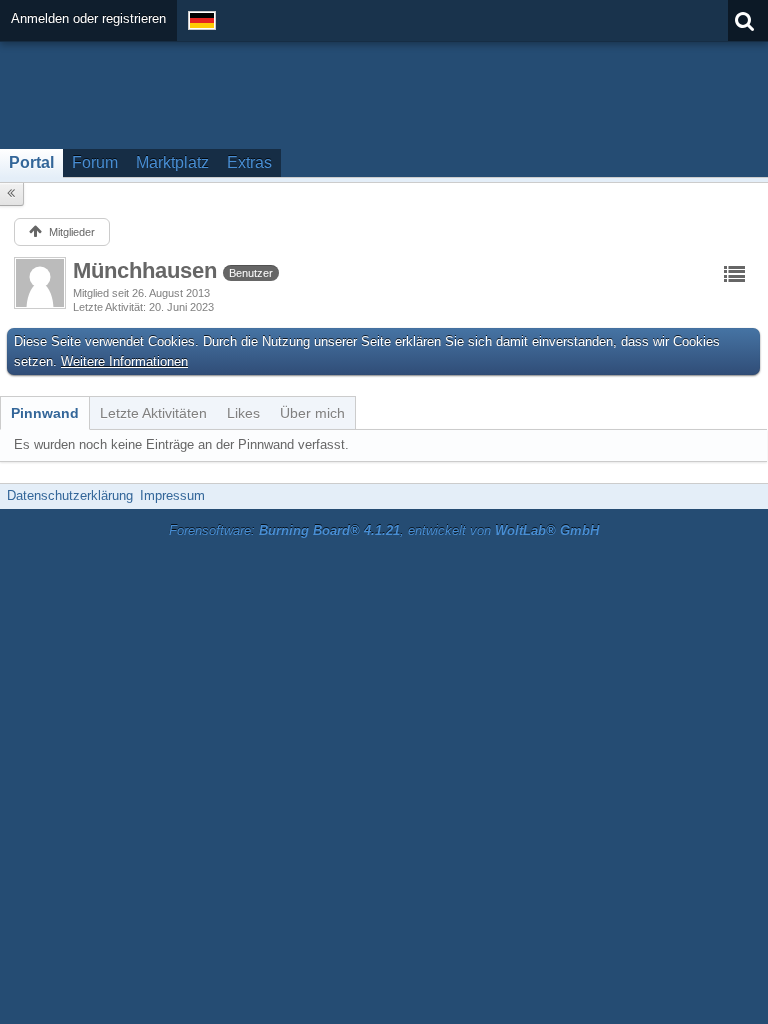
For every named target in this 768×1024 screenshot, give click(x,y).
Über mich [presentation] (312, 413)
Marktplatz (172, 162)
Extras (249, 162)
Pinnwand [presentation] (45, 413)
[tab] (45, 413)
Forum (95, 162)
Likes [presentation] (243, 413)
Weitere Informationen (124, 361)
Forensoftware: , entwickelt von (384, 530)
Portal (31, 162)
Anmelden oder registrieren (88, 18)
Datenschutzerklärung (70, 495)
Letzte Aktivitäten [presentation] (153, 413)
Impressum (172, 495)
